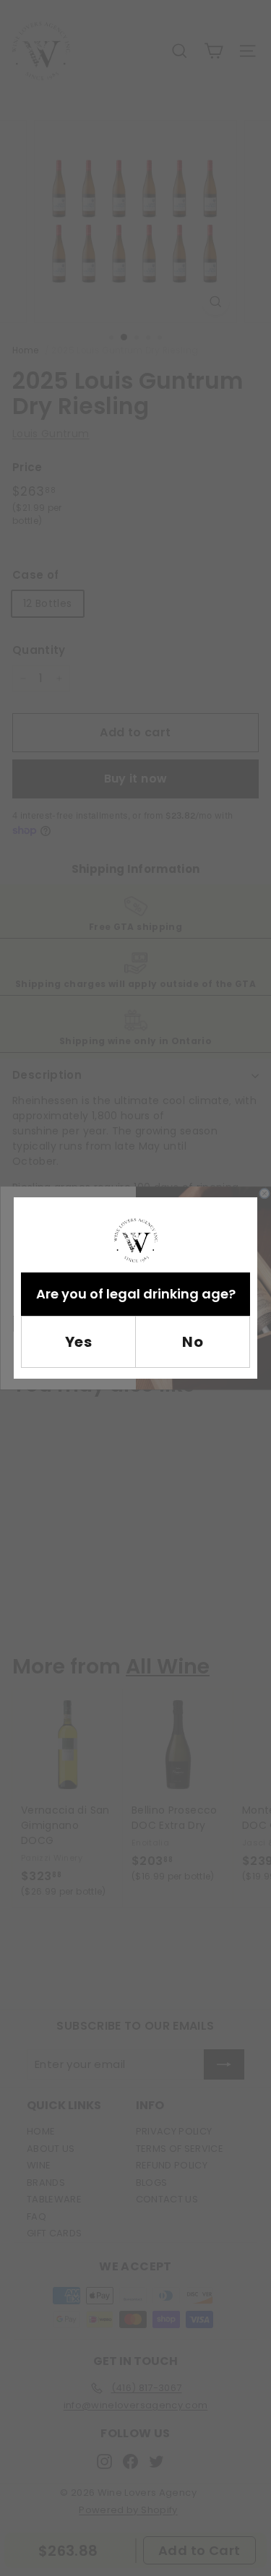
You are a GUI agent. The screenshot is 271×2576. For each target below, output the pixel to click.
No (193, 1342)
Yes (79, 1342)
